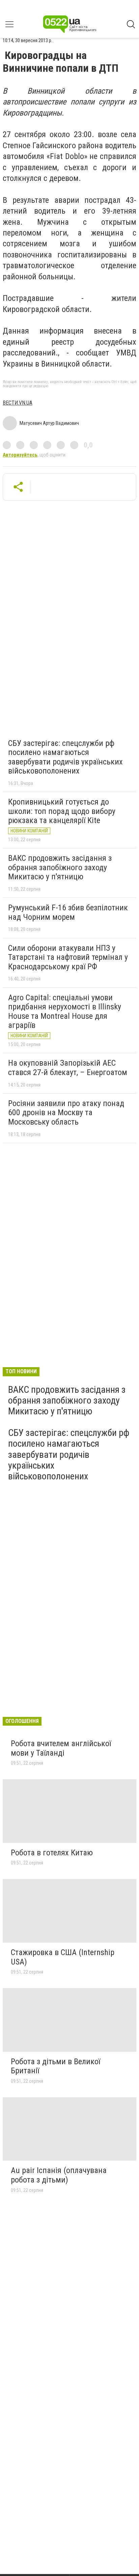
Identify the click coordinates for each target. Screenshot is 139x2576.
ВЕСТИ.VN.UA (18, 403)
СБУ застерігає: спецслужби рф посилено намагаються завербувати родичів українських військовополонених (65, 757)
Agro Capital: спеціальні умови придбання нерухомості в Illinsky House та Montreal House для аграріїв (65, 1012)
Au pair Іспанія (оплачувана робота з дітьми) (59, 2175)
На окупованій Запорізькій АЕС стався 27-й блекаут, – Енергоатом (68, 1068)
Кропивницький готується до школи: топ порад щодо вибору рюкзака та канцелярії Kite (62, 811)
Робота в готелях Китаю (52, 1853)
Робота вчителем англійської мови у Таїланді (61, 1748)
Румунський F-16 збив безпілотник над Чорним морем (68, 912)
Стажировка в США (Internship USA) (63, 1957)
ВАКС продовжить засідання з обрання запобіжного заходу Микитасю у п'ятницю (60, 867)
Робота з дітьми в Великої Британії (55, 2066)
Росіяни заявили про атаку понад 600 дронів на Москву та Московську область (66, 1113)
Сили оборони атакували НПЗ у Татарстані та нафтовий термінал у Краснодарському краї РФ (68, 957)
